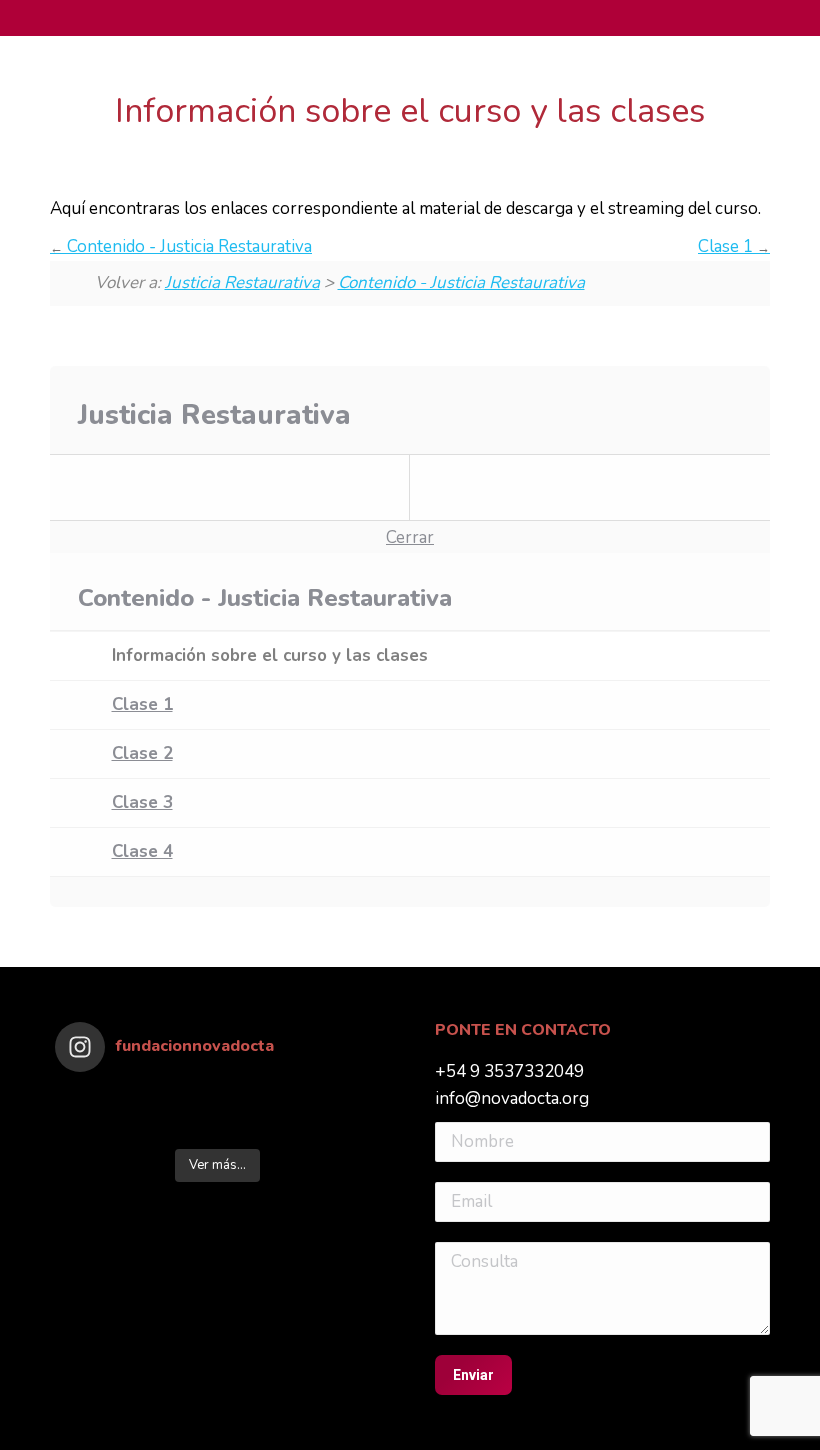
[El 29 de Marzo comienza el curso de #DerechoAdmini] (339, 1126)
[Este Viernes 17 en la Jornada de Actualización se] (339, 1100)
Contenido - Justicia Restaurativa (187, 246)
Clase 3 (142, 802)
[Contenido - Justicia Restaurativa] (230, 488)
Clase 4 (142, 851)
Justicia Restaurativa (242, 282)
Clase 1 (727, 246)
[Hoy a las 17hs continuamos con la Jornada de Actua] (176, 1100)
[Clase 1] (590, 488)
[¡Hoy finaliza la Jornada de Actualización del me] (95, 1100)
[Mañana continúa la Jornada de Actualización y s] (95, 1126)
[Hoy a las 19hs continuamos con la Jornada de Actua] (258, 1100)
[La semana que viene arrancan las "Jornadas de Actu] (258, 1126)
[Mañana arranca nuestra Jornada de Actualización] (176, 1126)
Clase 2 (142, 753)
